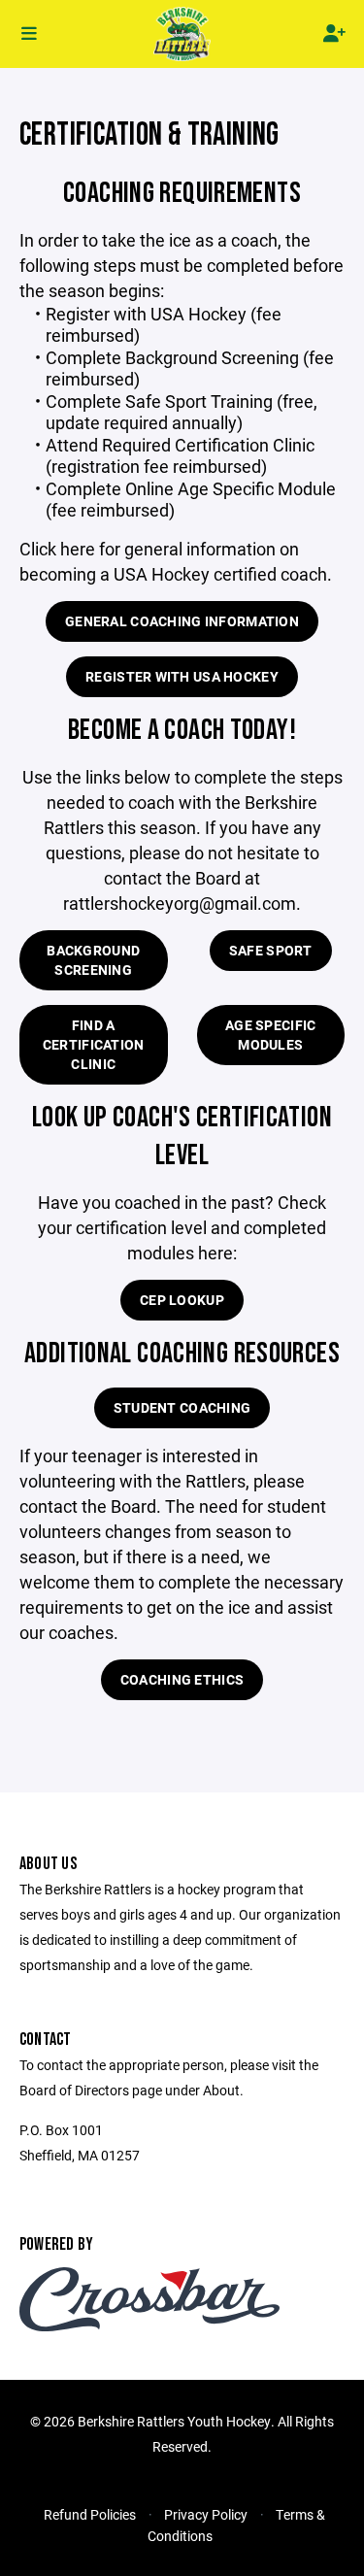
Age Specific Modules (270, 1035)
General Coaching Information (182, 621)
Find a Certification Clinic (94, 1044)
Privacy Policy (206, 2514)
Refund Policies (90, 2514)
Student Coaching (182, 1407)
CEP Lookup (182, 1300)
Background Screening (93, 960)
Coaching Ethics (182, 1679)
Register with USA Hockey (182, 676)
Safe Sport (271, 950)
